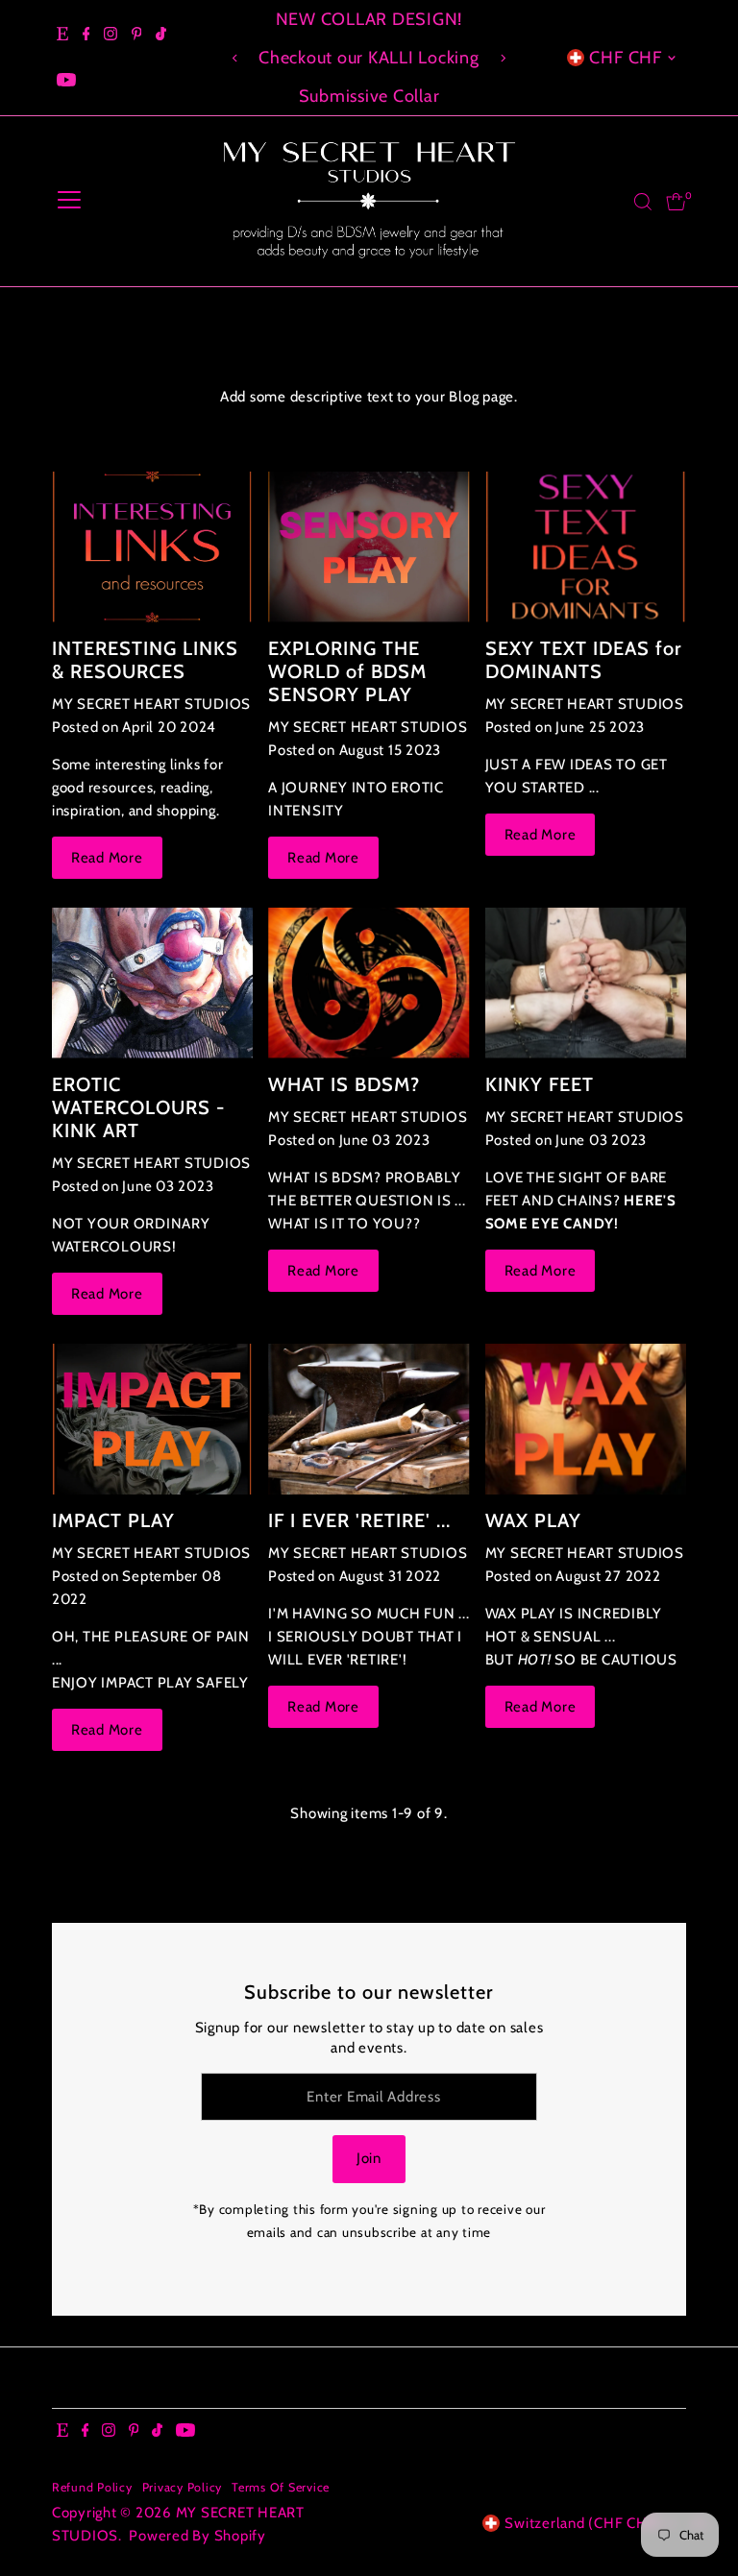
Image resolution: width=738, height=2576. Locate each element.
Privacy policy (183, 2487)
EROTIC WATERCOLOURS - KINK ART (138, 1107)
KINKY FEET (540, 1084)
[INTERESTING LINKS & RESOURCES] (152, 547)
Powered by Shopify (197, 2536)
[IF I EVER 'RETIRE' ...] (369, 1419)
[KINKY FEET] (586, 983)
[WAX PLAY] (586, 1419)
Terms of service (281, 2487)
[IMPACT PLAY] (152, 1419)
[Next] (502, 58)
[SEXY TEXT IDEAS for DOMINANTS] (586, 547)
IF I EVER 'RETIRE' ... (359, 1520)
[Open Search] (643, 202)
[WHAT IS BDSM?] (369, 983)
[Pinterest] (137, 35)
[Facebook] (86, 35)
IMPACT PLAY (113, 1520)
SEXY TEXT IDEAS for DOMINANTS (583, 660)
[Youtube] (66, 81)
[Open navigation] (69, 202)
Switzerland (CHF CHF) (583, 2523)
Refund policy (92, 2487)
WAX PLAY (533, 1520)
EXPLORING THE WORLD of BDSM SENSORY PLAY (347, 671)
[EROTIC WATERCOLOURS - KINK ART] (152, 983)
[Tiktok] (161, 35)
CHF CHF (626, 58)
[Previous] (236, 58)
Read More (107, 858)
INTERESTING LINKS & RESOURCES (145, 660)
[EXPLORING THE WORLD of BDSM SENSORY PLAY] (369, 547)
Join (369, 2158)
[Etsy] (62, 35)
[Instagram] (111, 35)
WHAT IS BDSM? (344, 1084)
